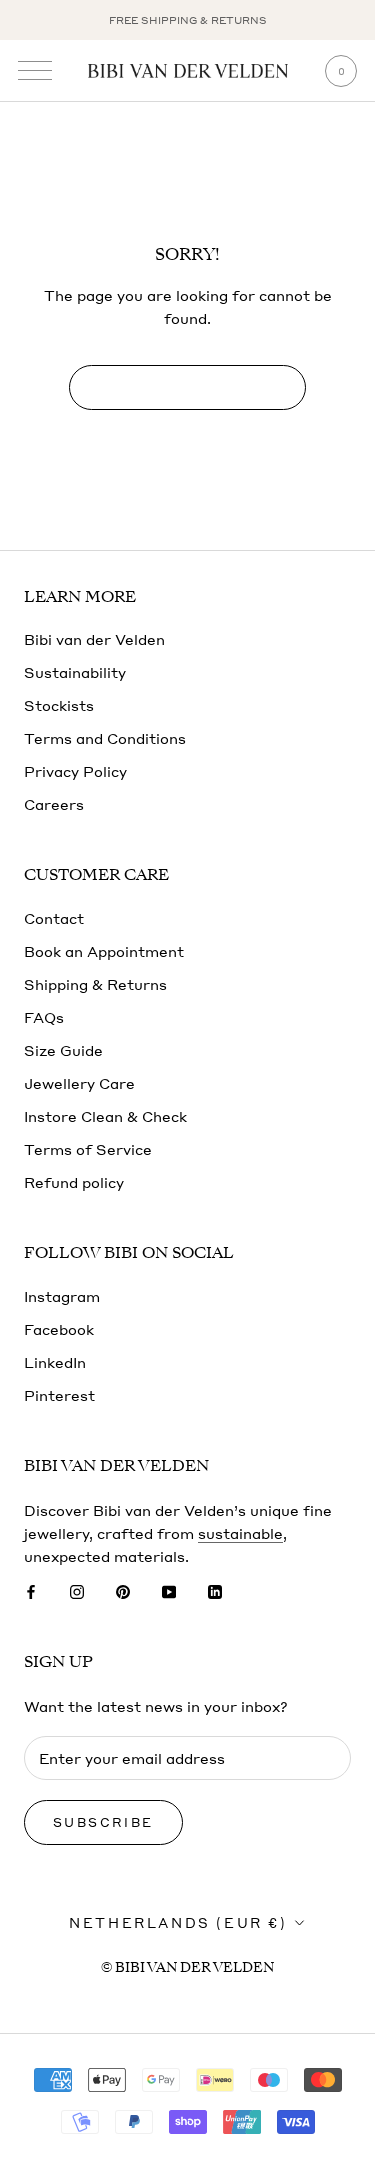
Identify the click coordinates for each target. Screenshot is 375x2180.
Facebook (59, 1329)
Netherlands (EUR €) (178, 1922)
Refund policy (74, 1182)
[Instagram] (77, 1590)
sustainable (240, 1533)
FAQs (44, 1017)
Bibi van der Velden (94, 639)
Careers (54, 804)
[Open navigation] (35, 71)
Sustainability (75, 672)
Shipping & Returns (95, 984)
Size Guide (63, 1050)
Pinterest (59, 1395)
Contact (54, 918)
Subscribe (103, 1822)
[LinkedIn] (215, 1590)
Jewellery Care (79, 1083)
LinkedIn (55, 1362)
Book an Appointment (104, 951)
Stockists (59, 705)
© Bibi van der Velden (187, 1967)
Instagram (62, 1296)
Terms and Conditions (105, 738)
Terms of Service (88, 1149)
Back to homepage (187, 387)
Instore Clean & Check (105, 1116)
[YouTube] (169, 1590)
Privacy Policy (75, 771)
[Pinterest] (123, 1590)
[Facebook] (31, 1590)
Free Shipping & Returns (188, 20)
